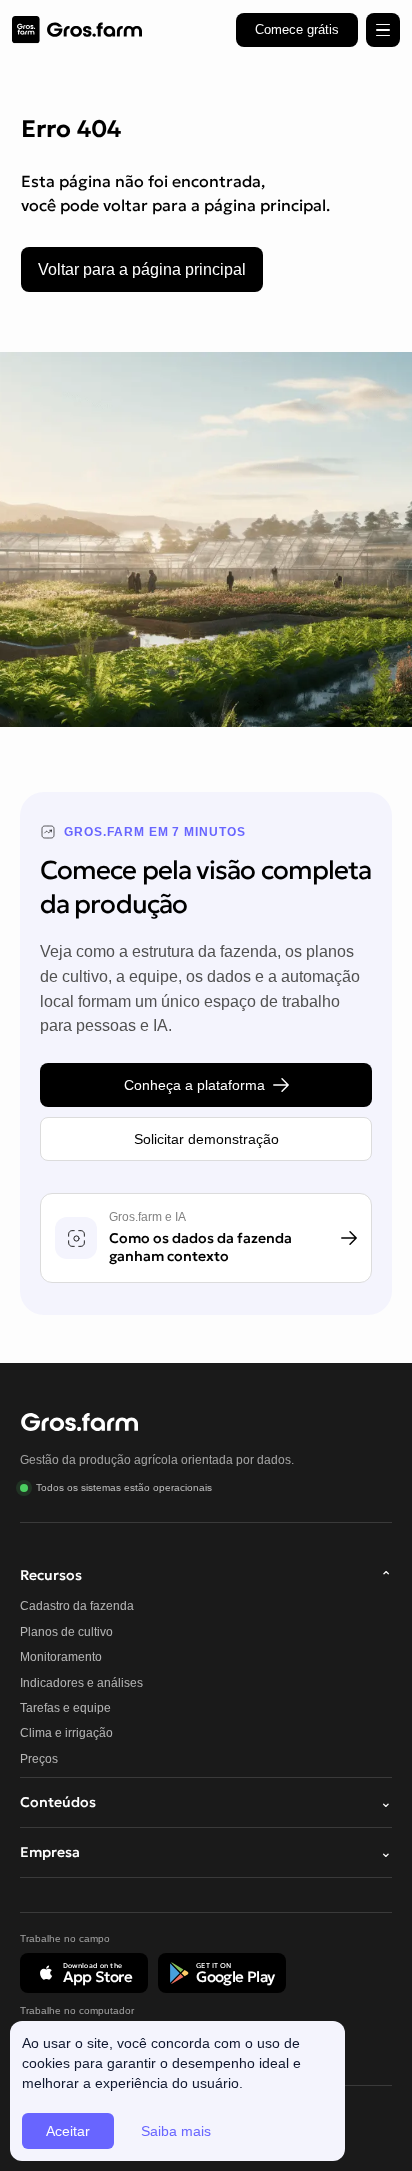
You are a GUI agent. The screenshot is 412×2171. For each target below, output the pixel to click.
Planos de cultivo (66, 1632)
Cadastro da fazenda (77, 1606)
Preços (39, 1759)
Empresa (206, 1852)
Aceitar (68, 2131)
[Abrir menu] (383, 30)
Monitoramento (61, 1657)
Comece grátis (297, 29)
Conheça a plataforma (194, 1085)
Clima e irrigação (66, 1733)
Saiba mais (176, 2131)
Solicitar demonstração (206, 1139)
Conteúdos (206, 1802)
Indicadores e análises (81, 1683)
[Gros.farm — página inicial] (77, 30)
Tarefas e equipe (65, 1708)
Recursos (206, 1575)
